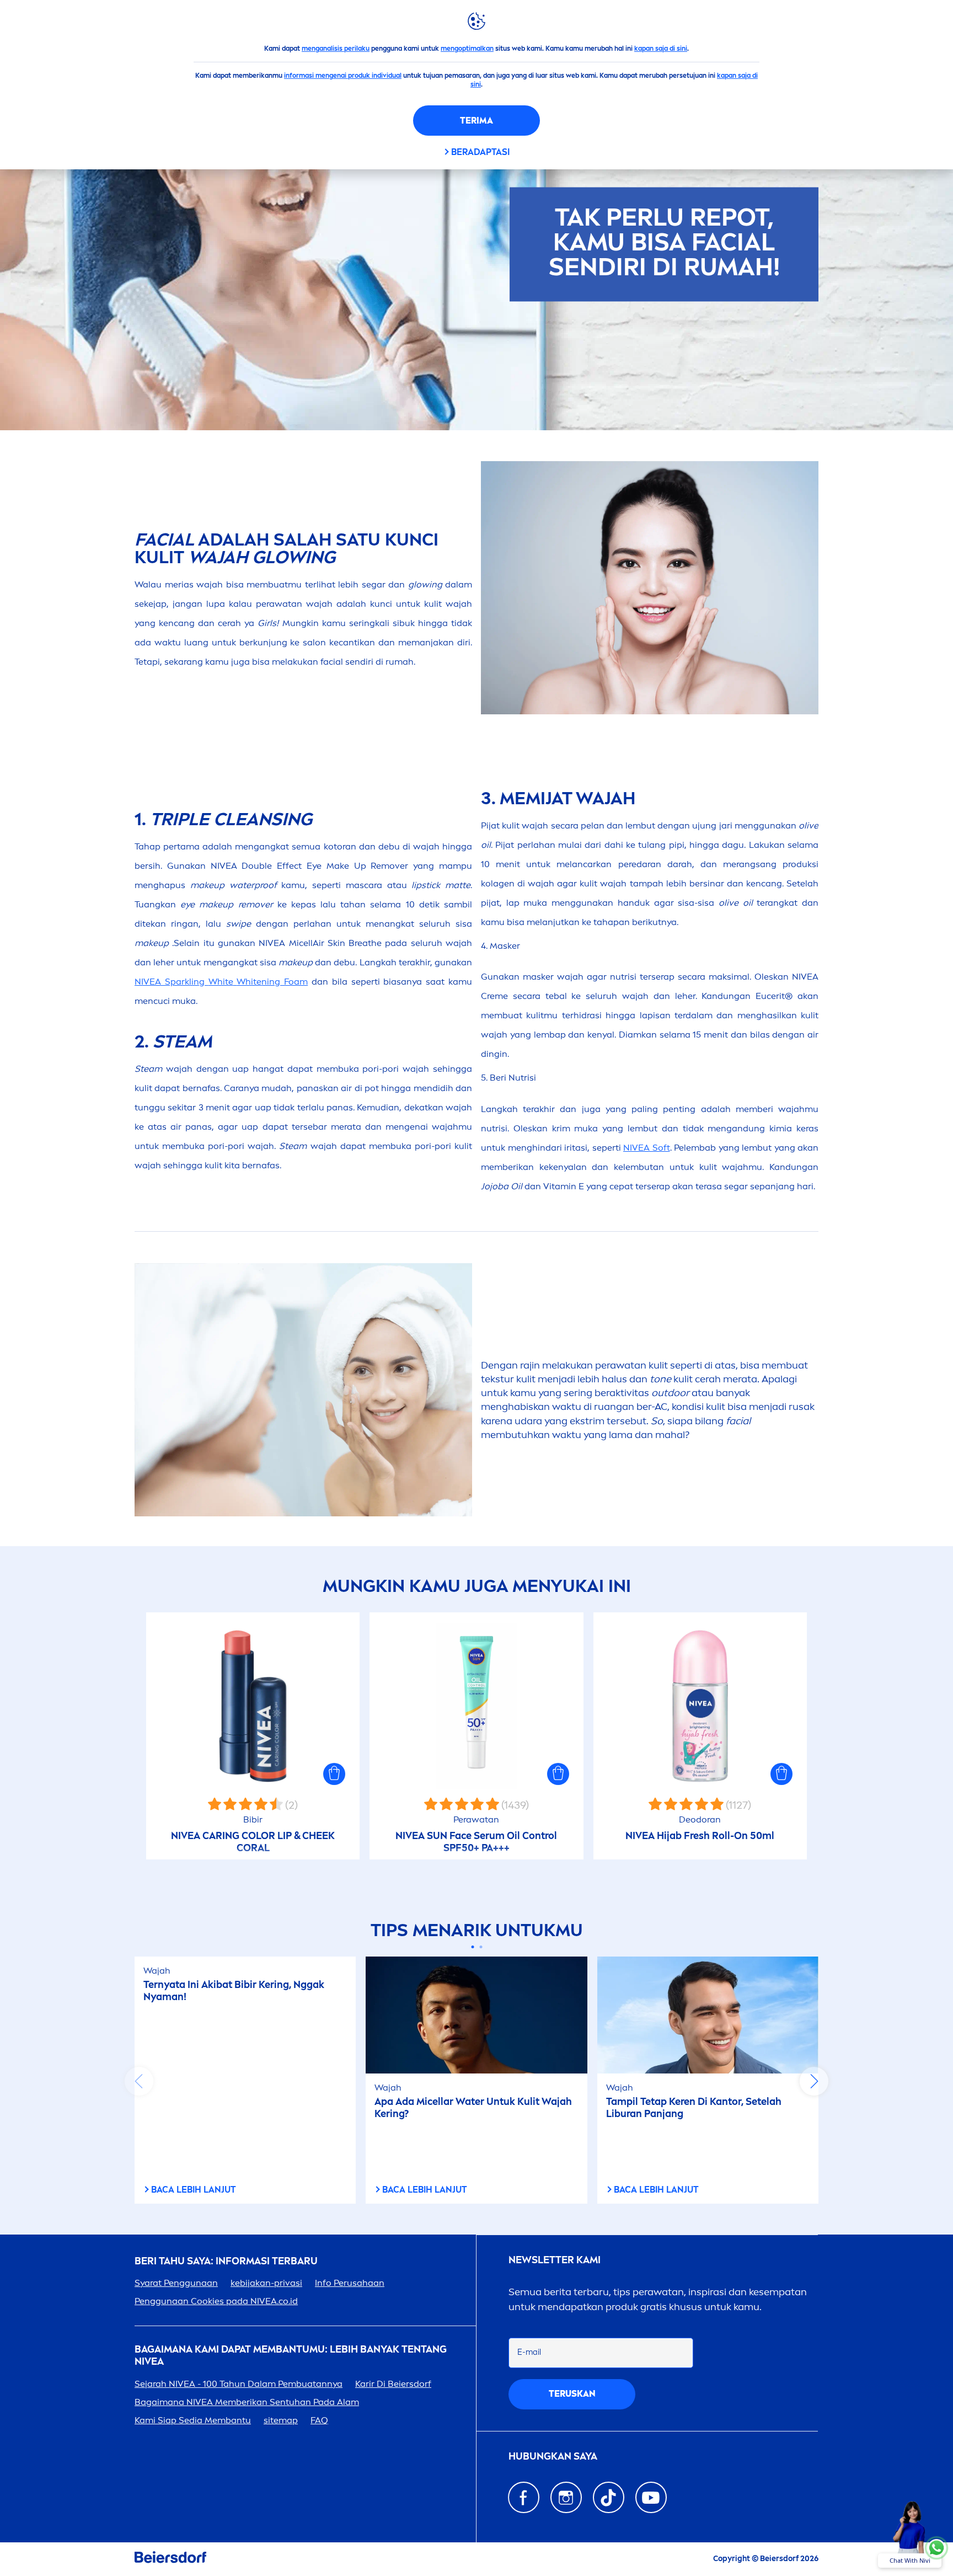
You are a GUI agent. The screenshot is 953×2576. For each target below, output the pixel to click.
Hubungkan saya (553, 2457)
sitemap (281, 2420)
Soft (647, 1148)
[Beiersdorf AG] (170, 2559)
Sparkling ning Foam (221, 982)
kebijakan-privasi (266, 2283)
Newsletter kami (555, 2260)
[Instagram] (566, 2497)
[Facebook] (524, 2497)
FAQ (319, 2420)
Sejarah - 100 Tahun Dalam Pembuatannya (239, 2384)
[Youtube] (651, 2497)
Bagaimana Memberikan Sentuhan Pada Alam (247, 2402)
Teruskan (572, 2394)
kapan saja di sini (661, 49)
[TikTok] (609, 2497)
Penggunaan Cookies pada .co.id (216, 2301)
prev (139, 2081)
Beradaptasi (480, 152)
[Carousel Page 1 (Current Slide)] (472, 1947)
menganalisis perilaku (336, 49)
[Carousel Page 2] (481, 1947)
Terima (476, 121)
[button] (334, 1774)
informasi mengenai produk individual (343, 76)
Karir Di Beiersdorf (393, 2384)
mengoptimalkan (467, 49)
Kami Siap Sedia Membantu (193, 2420)
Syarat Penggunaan (176, 2283)
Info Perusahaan (350, 2283)
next (814, 2081)
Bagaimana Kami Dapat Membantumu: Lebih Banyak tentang (291, 2356)
